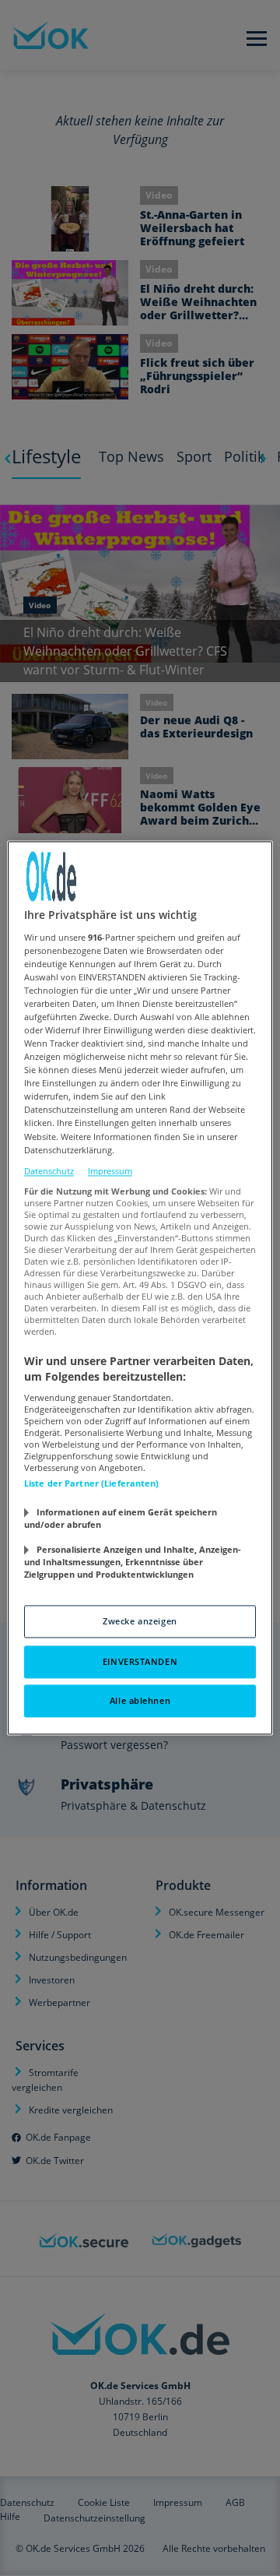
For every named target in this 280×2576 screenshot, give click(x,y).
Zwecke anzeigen (140, 1622)
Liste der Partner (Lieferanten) (92, 1484)
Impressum (110, 1171)
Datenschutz (49, 1171)
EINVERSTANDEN (140, 1662)
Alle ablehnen (140, 1701)
